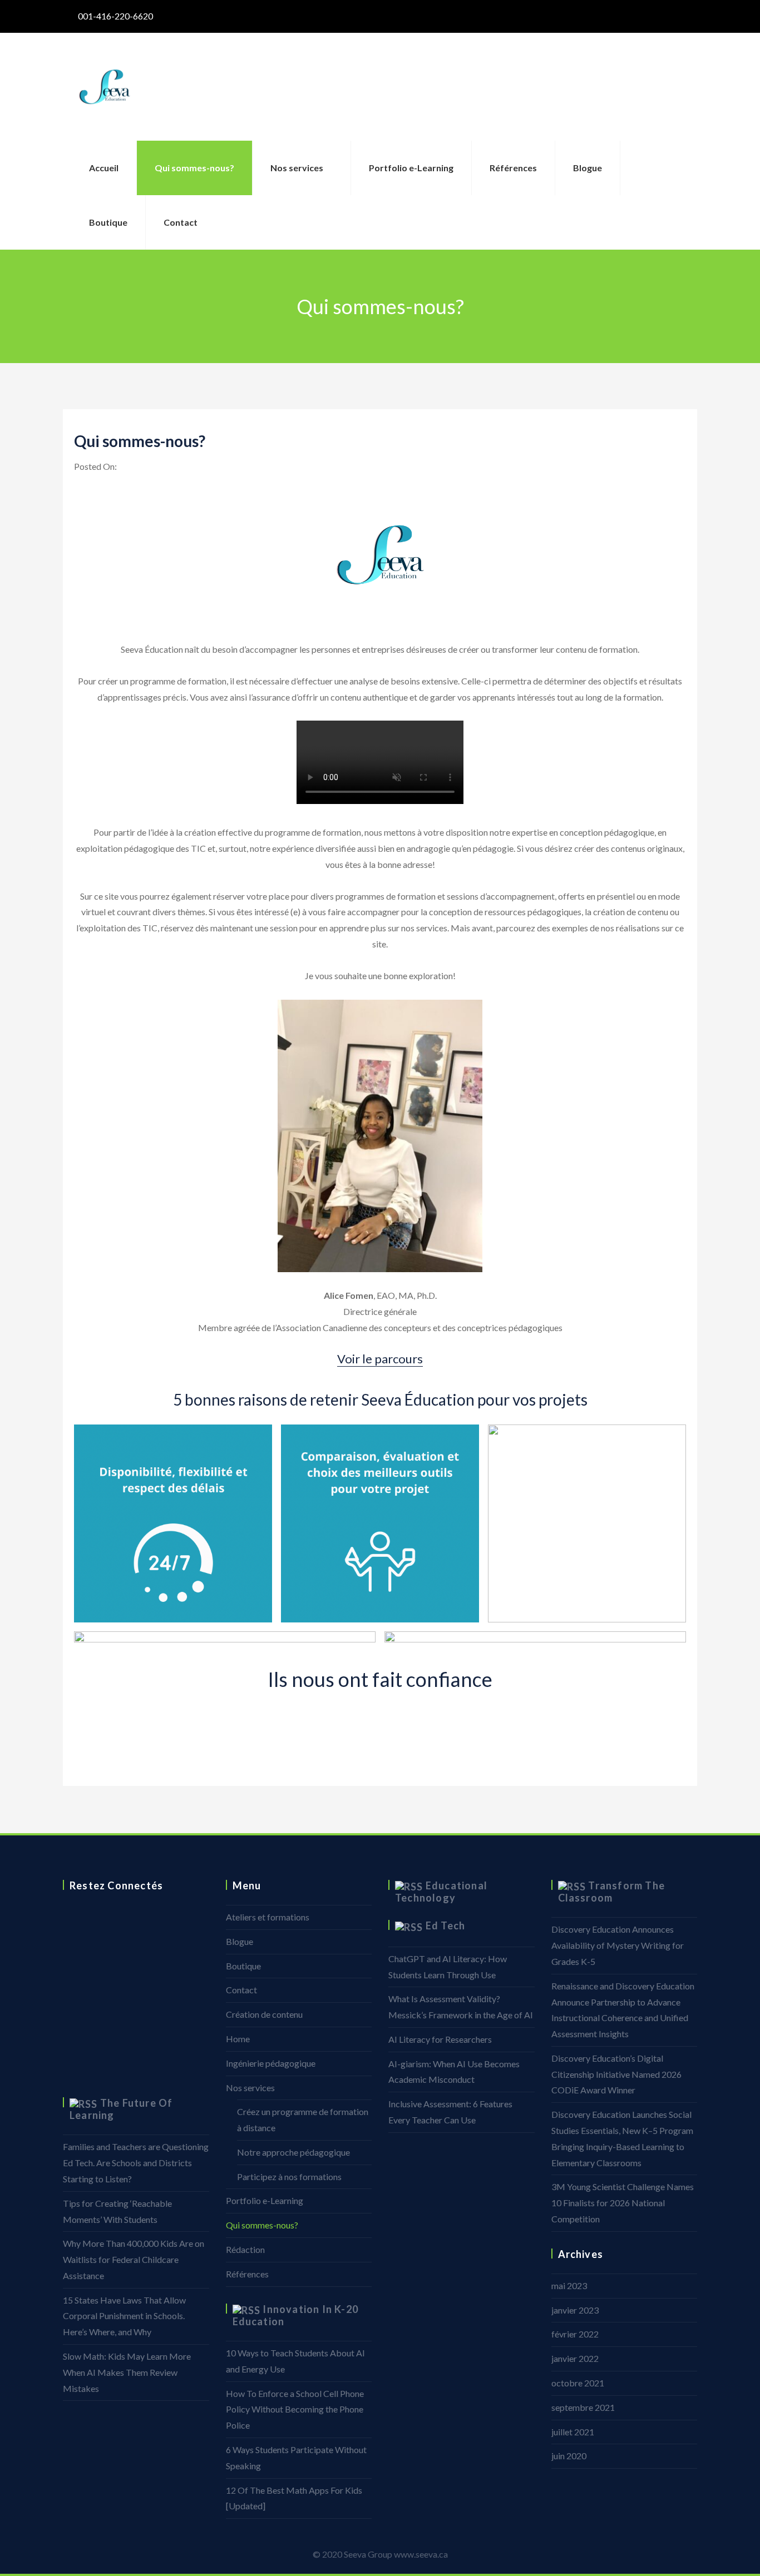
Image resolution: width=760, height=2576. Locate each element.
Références (513, 168)
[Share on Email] (71, 2043)
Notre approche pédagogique (293, 2152)
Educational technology (441, 1892)
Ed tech (445, 1925)
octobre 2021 (578, 2383)
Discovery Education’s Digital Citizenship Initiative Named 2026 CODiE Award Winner (616, 2074)
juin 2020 (569, 2456)
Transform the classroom (611, 1892)
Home (238, 2039)
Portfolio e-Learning (411, 168)
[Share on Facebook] (71, 1918)
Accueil (104, 168)
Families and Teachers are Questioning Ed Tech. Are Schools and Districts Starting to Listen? (136, 2163)
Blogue (588, 168)
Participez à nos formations (289, 2177)
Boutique (108, 222)
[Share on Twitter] (71, 1943)
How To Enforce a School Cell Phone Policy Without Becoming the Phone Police (295, 2409)
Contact (181, 222)
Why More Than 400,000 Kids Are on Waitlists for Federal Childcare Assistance (134, 2259)
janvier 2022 (575, 2358)
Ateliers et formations (268, 1917)
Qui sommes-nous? (194, 168)
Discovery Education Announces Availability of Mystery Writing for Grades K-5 (618, 1945)
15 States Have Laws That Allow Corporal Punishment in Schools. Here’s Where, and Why (124, 2316)
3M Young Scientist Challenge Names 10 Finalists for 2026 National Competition (623, 2203)
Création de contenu (264, 2014)
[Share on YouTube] (71, 2068)
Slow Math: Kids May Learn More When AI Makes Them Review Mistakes (127, 2372)
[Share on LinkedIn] (71, 1968)
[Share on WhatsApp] (71, 2018)
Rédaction (245, 2249)
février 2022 (575, 2334)
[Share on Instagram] (71, 1993)
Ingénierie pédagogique (271, 2063)
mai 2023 (569, 2285)
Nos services (297, 168)
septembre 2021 (583, 2407)
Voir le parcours (380, 1359)
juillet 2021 (573, 2432)
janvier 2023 (575, 2310)
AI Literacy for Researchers (440, 2039)
